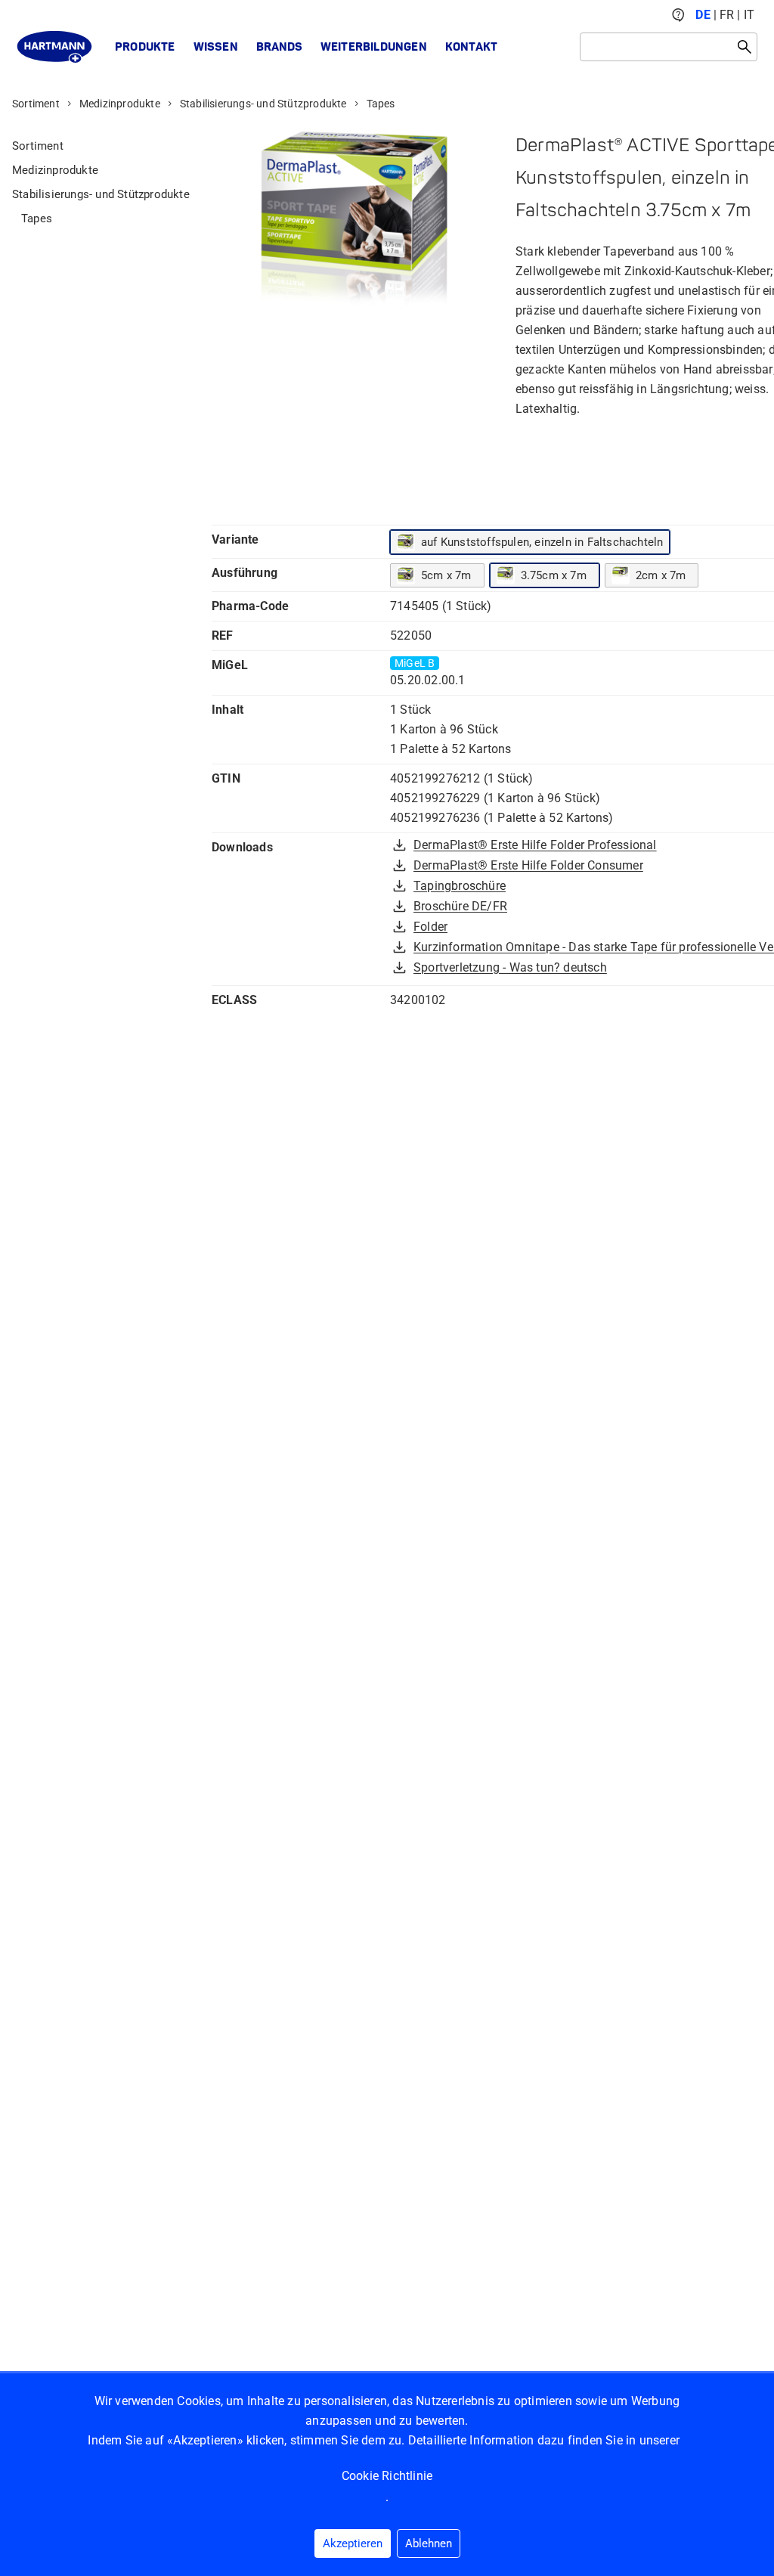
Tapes (381, 104)
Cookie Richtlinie (387, 2476)
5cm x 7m (446, 575)
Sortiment (36, 104)
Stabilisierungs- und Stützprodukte (263, 104)
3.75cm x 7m (554, 575)
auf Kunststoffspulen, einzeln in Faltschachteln (542, 542)
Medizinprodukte (120, 104)
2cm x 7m (661, 575)
